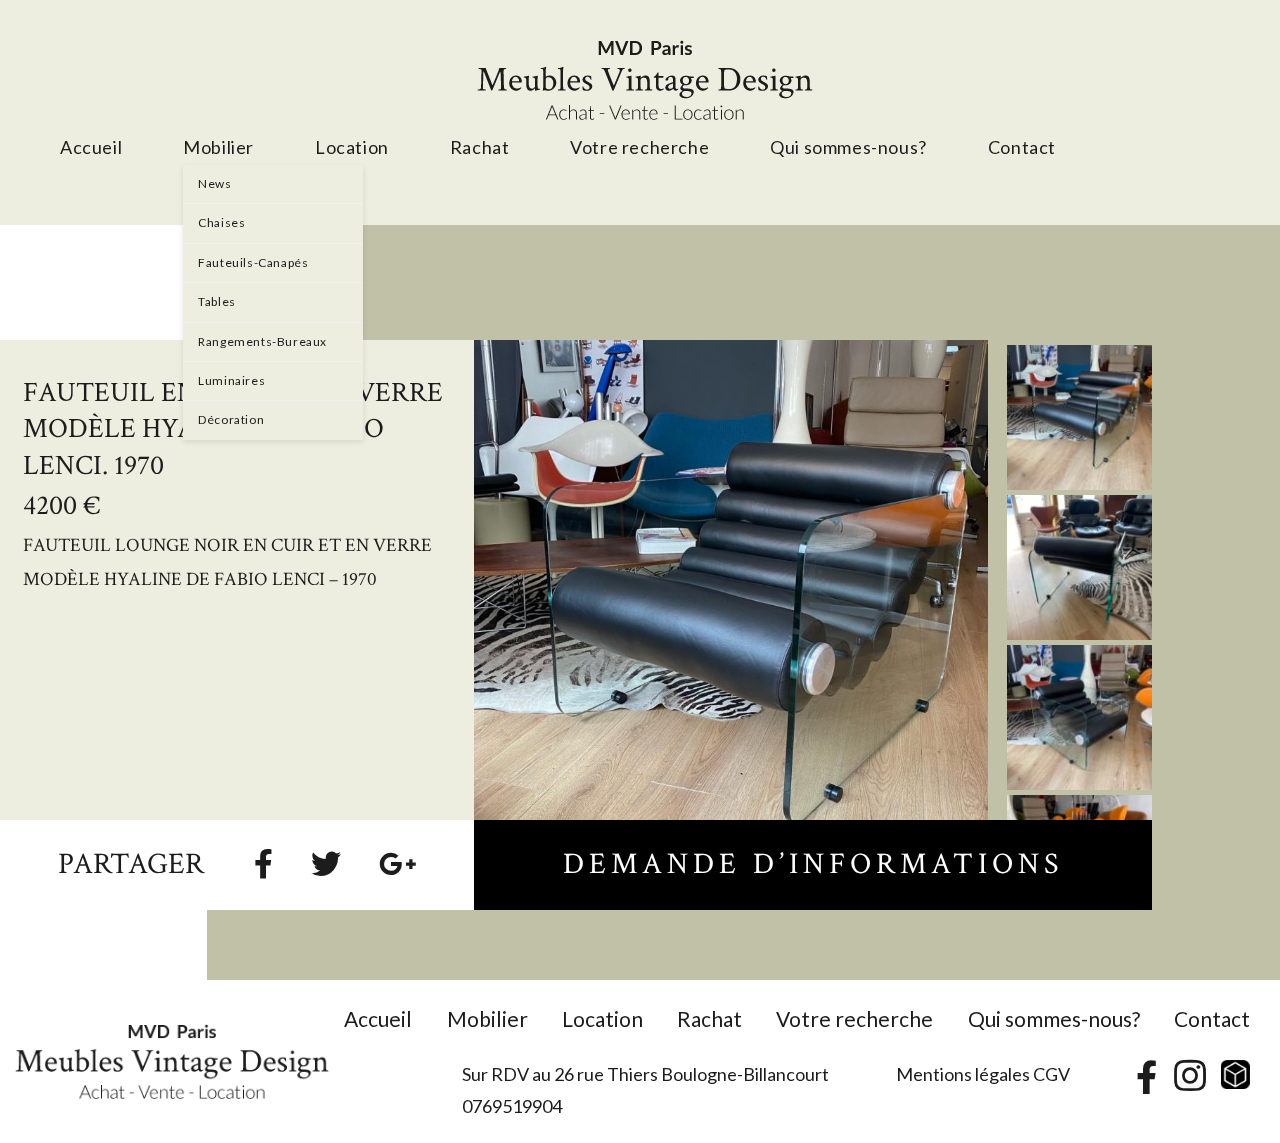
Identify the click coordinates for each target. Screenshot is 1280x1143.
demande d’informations (813, 865)
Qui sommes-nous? (1054, 1018)
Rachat (709, 1018)
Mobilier (487, 1018)
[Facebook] (263, 863)
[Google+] (398, 863)
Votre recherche (854, 1018)
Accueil (378, 1018)
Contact (1212, 1018)
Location (602, 1018)
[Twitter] (326, 863)
